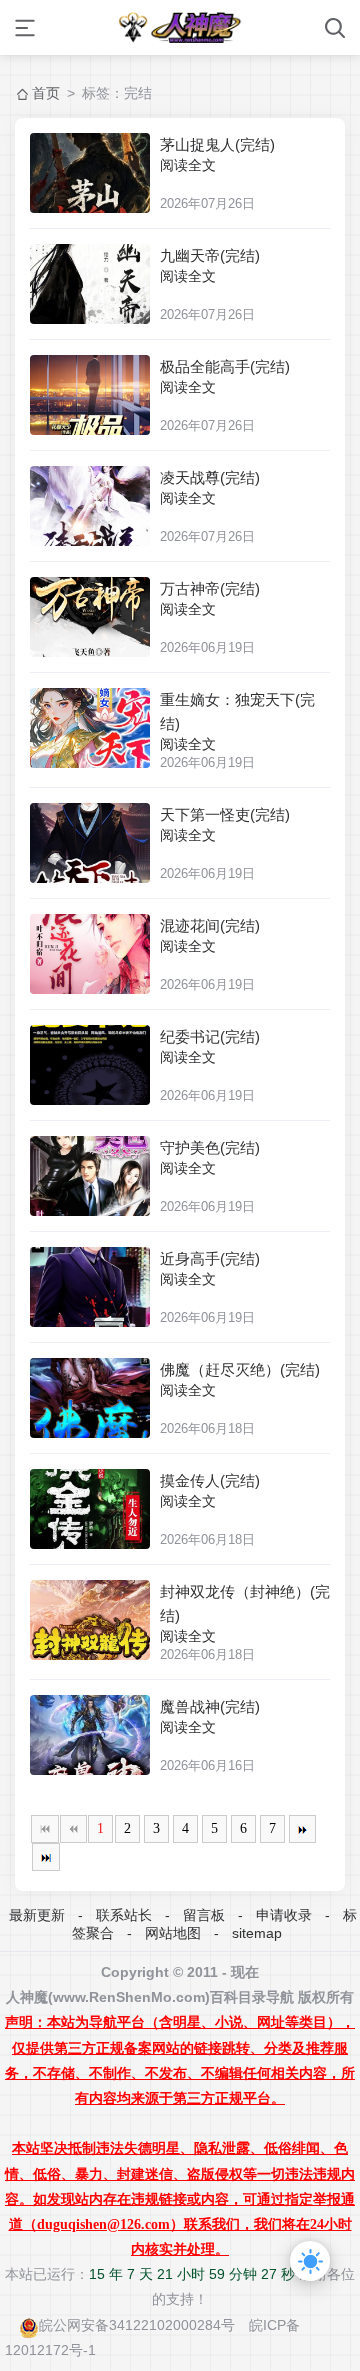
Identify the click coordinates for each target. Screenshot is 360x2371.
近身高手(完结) (210, 1258)
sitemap (257, 1933)
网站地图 (173, 1933)
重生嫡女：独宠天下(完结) (237, 711)
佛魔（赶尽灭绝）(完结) (240, 1369)
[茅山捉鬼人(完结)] (90, 173)
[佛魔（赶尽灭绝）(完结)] (90, 1398)
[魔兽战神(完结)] (90, 1735)
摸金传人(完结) (210, 1480)
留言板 (204, 1915)
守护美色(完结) (210, 1147)
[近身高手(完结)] (90, 1287)
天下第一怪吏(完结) (225, 814)
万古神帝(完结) (210, 588)
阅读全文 (188, 165)
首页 (46, 93)
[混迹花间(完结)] (90, 954)
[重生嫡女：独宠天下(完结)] (90, 728)
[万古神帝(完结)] (90, 617)
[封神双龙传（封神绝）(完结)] (90, 1620)
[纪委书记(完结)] (90, 1065)
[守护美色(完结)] (90, 1176)
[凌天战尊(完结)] (90, 506)
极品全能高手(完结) (225, 366)
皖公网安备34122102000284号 (137, 2325)
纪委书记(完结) (210, 1036)
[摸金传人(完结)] (90, 1509)
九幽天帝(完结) (210, 255)
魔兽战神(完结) (210, 1706)
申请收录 (284, 1915)
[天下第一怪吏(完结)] (90, 843)
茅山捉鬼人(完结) (217, 144)
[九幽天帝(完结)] (90, 284)
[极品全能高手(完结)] (90, 395)
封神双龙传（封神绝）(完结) (245, 1603)
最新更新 (37, 1915)
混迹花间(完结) (210, 925)
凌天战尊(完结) (210, 477)
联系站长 (124, 1915)
